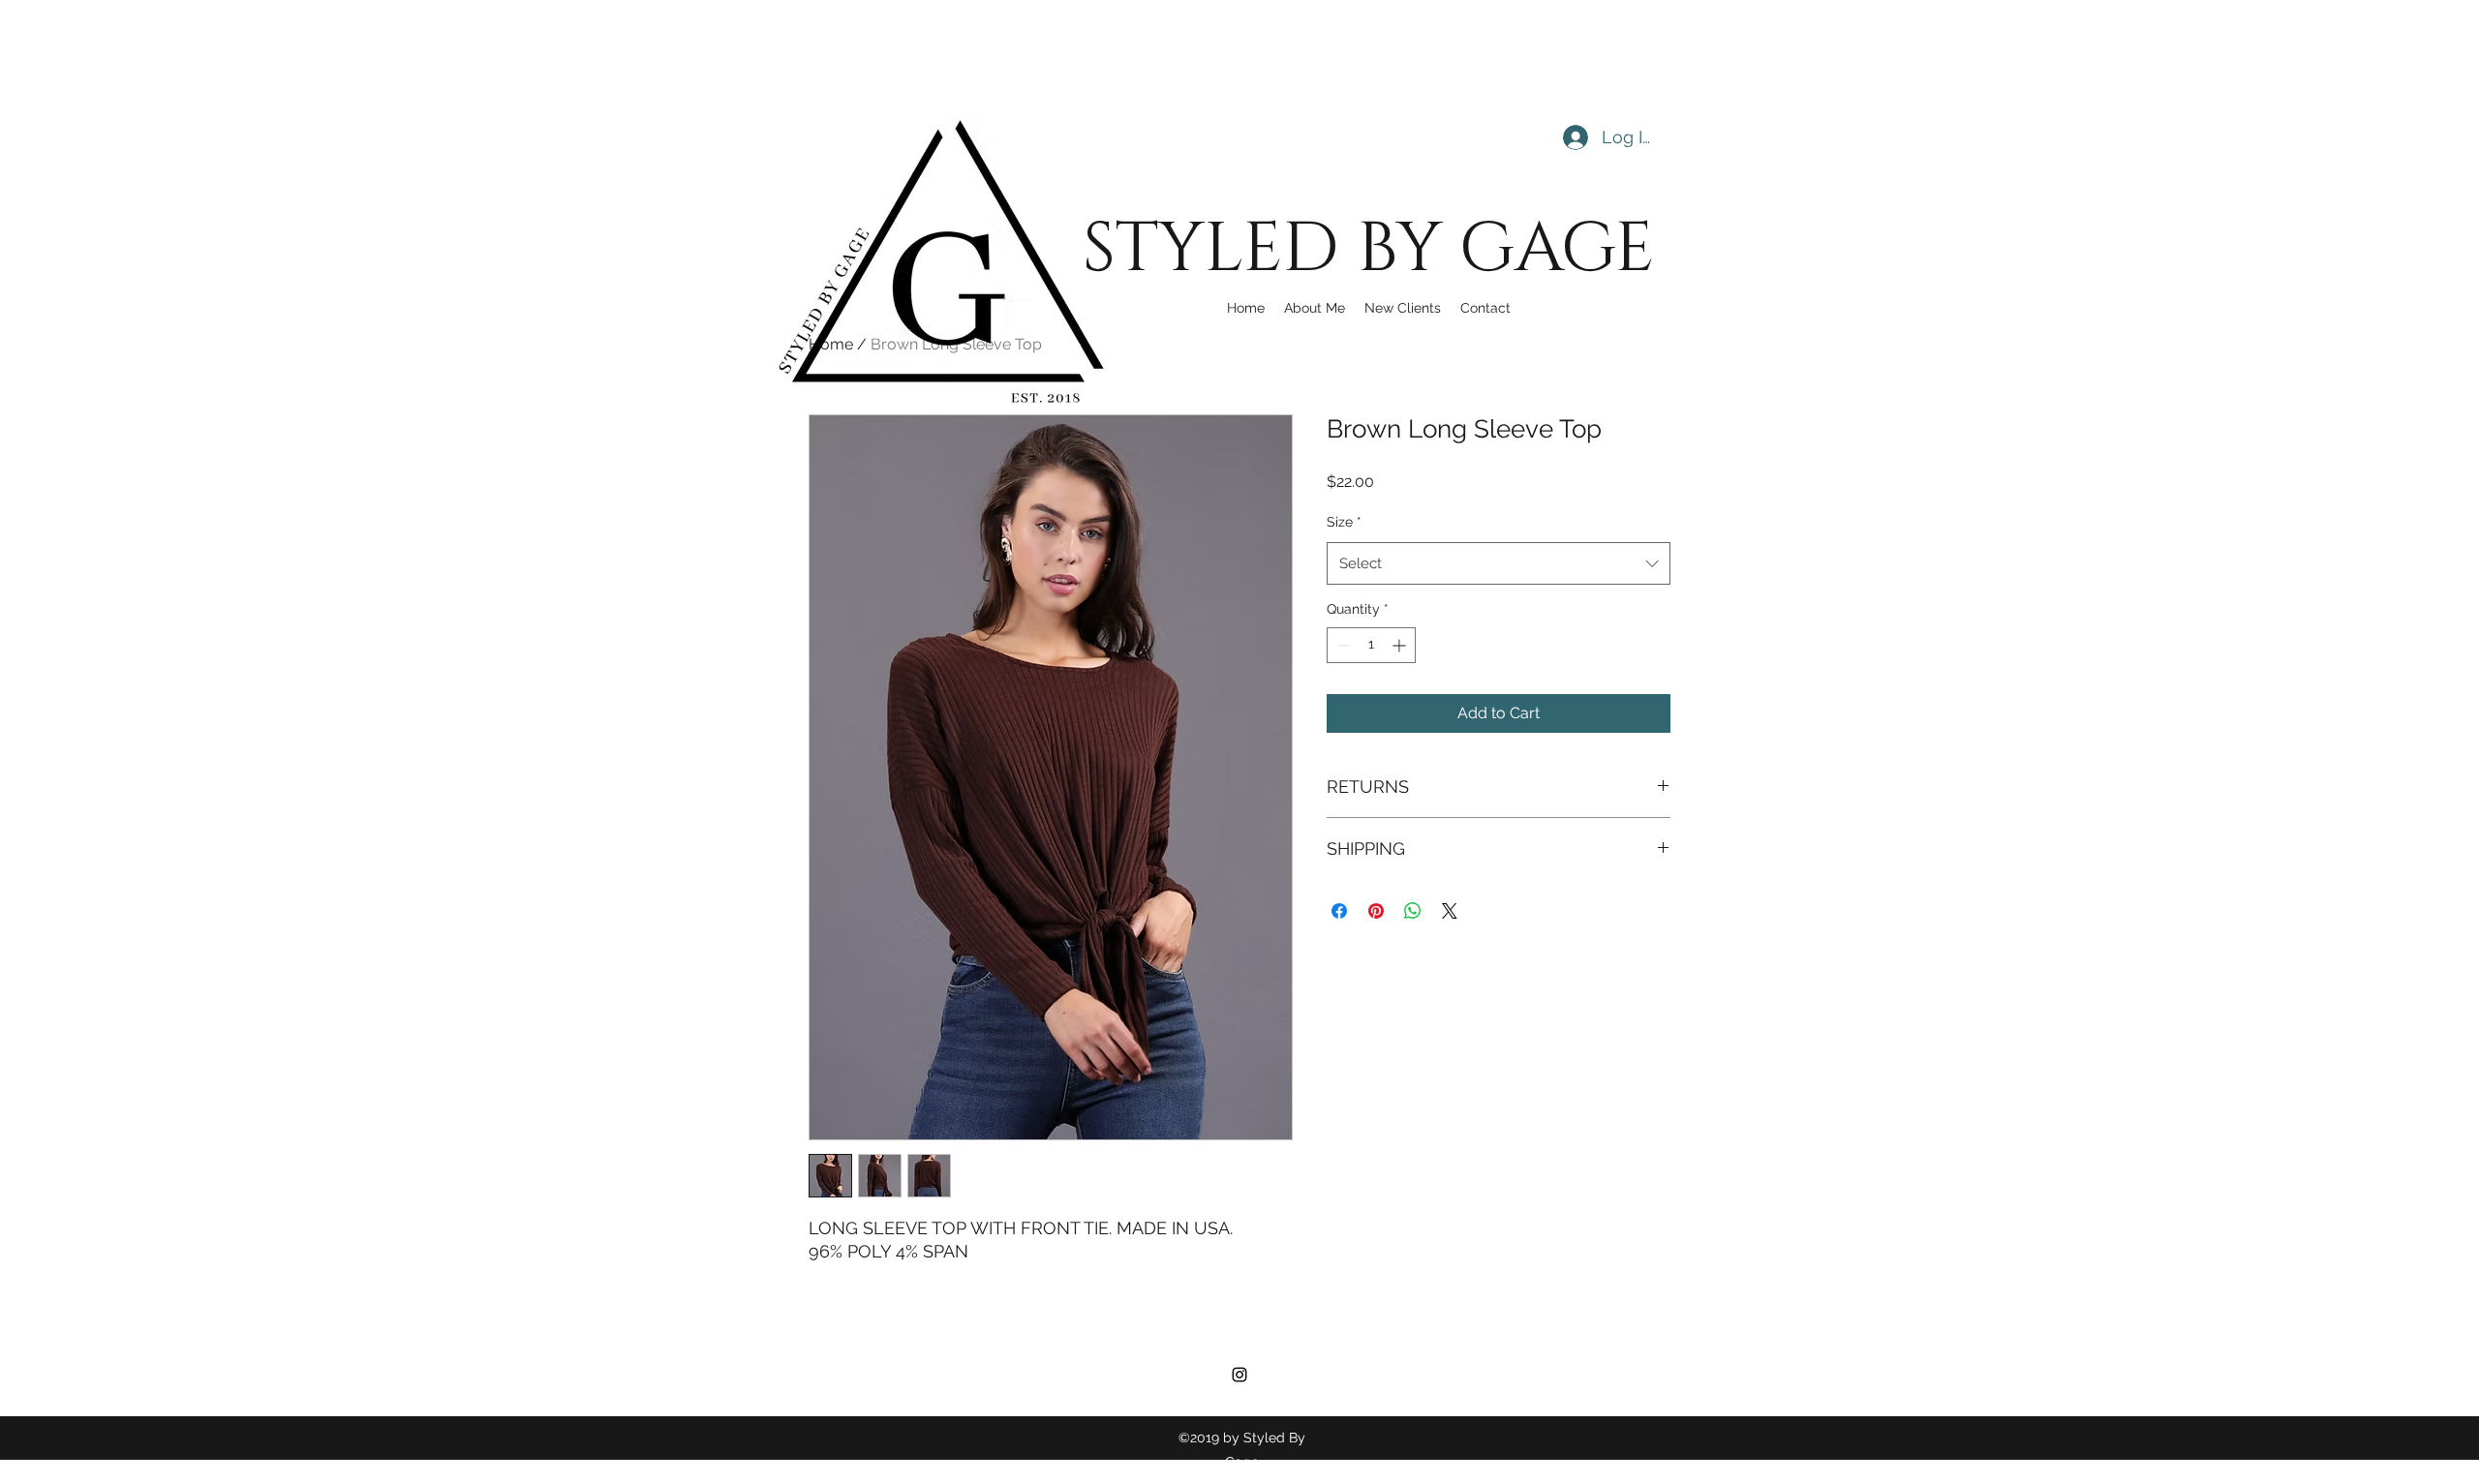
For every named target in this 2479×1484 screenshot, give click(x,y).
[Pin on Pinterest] (1376, 911)
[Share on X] (1450, 911)
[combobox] (1499, 563)
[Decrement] (1342, 645)
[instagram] (1239, 1375)
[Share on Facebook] (1339, 911)
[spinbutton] (1371, 645)
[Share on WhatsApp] (1413, 911)
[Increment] (1401, 645)
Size (1344, 522)
